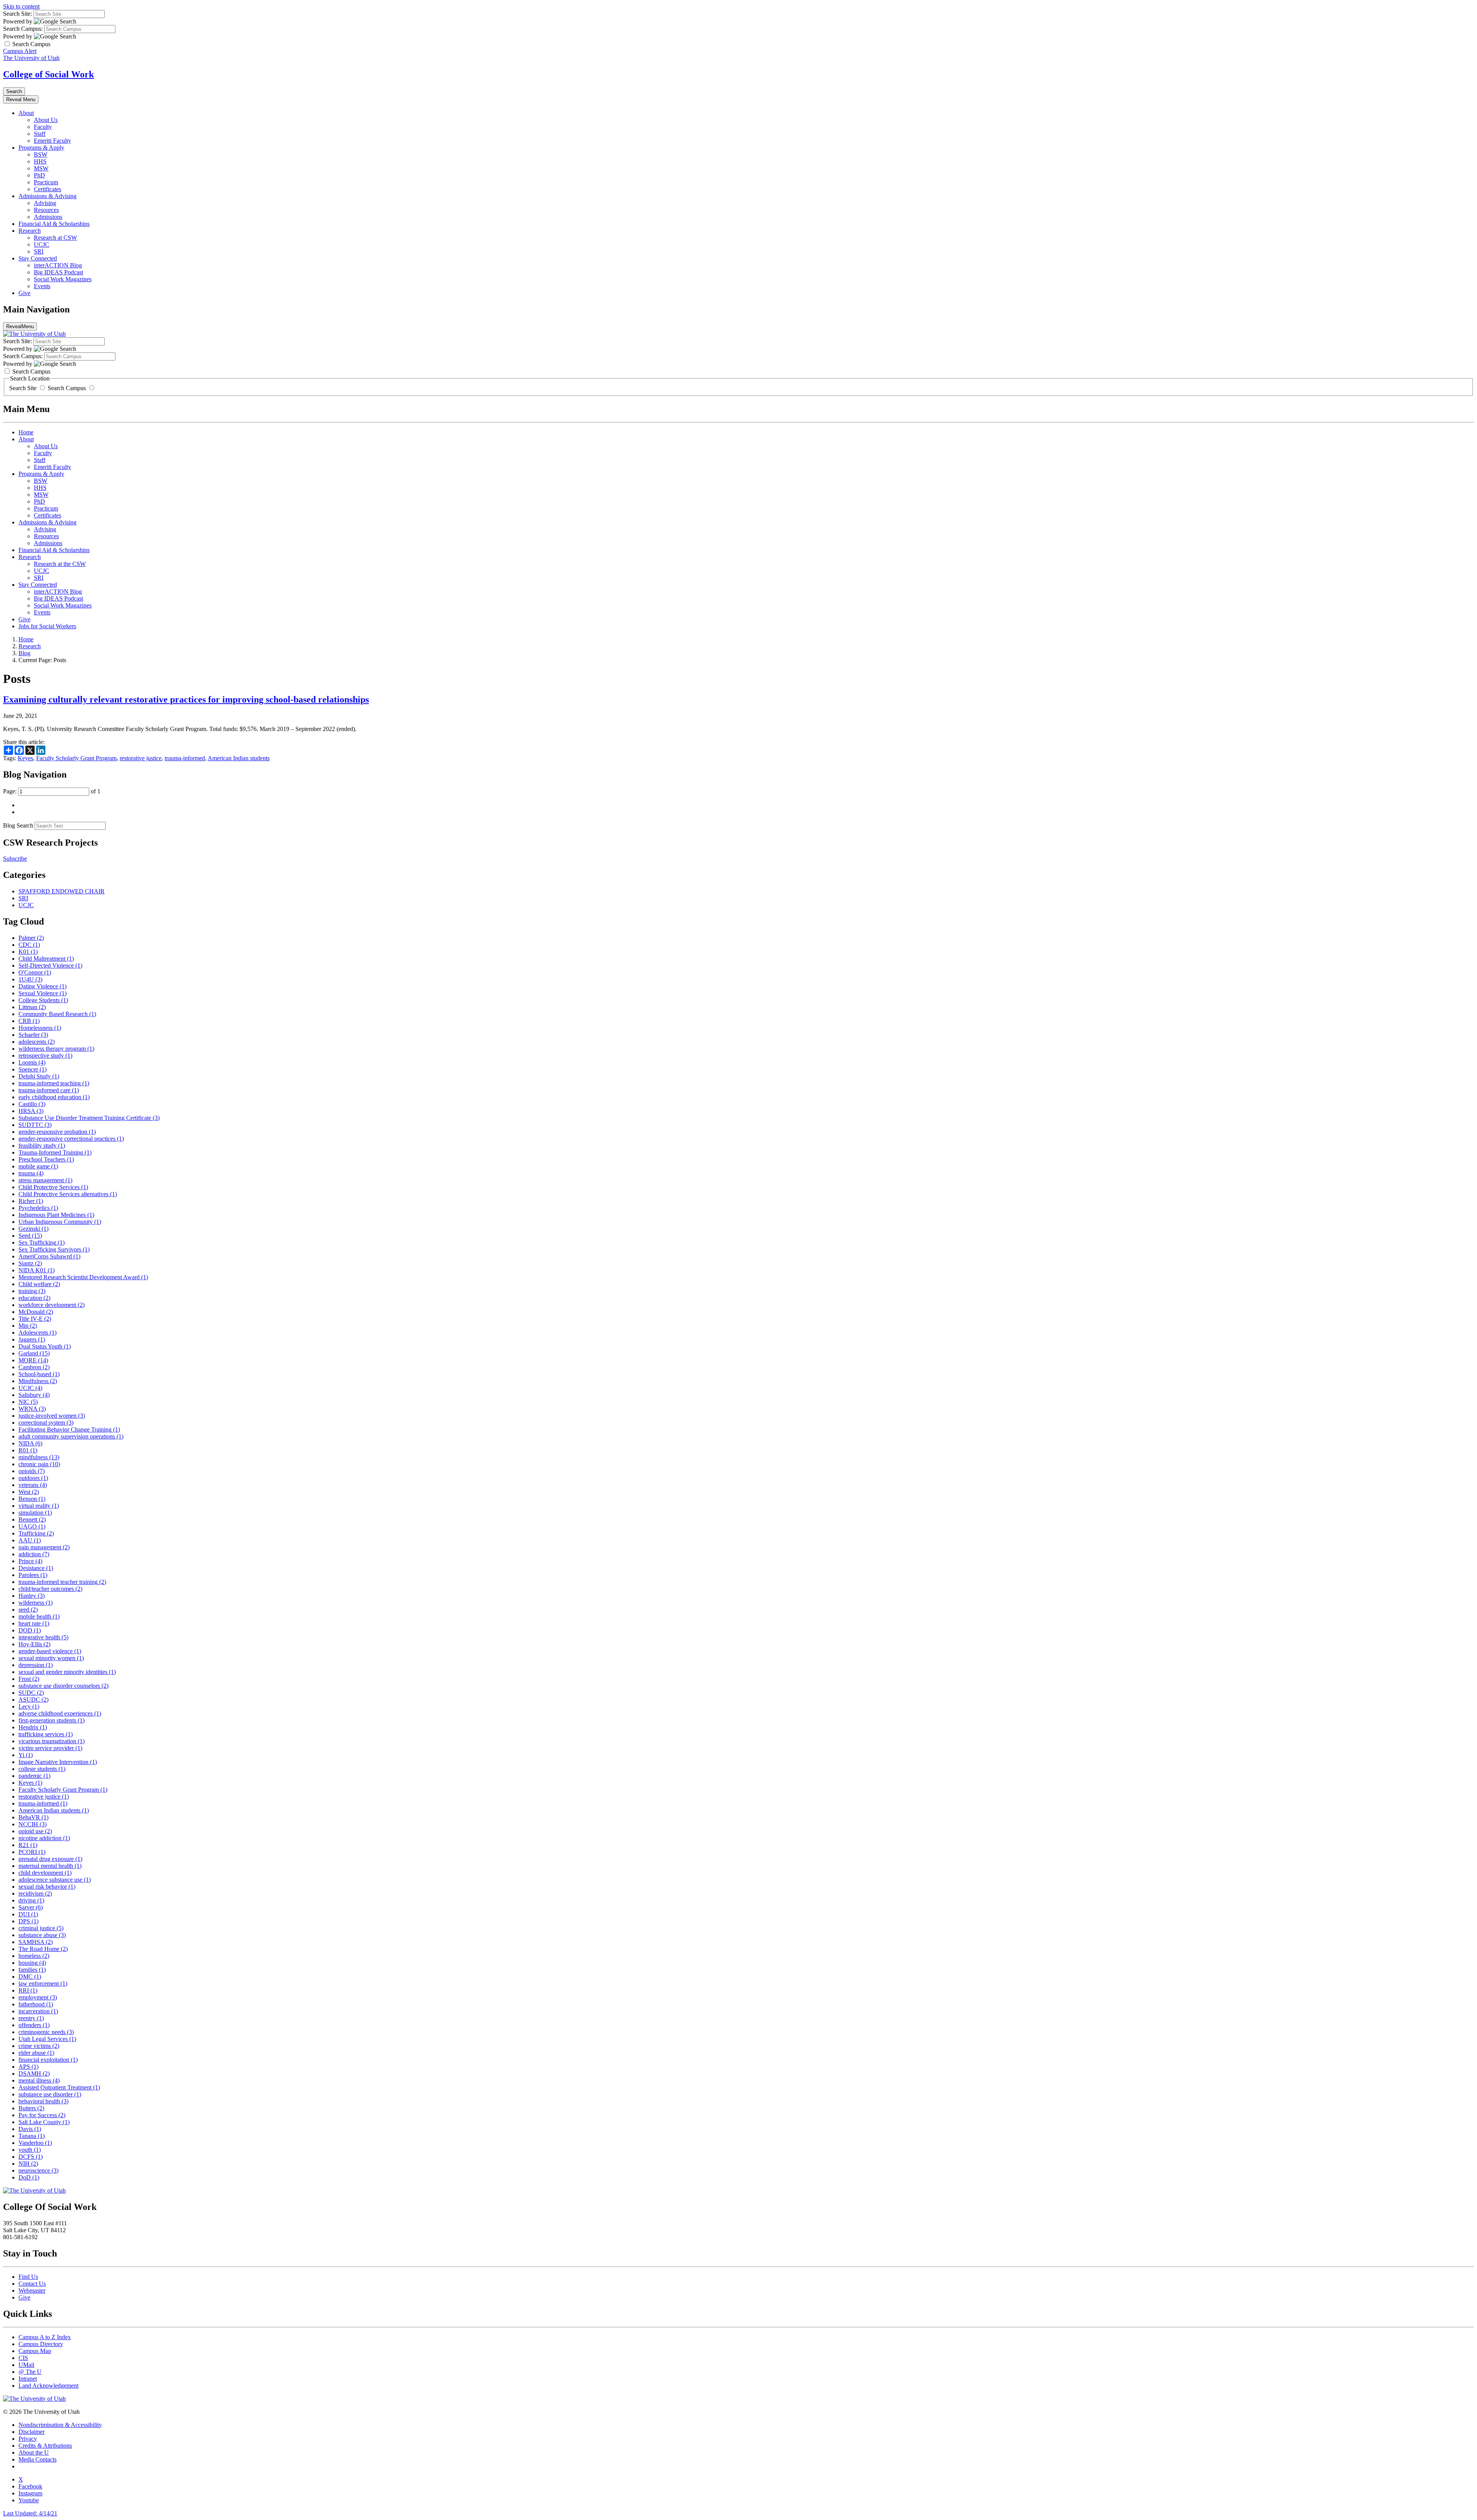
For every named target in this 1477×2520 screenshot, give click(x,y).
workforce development (52, 1305)
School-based (39, 1374)
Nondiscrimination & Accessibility (60, 2425)
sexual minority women (51, 1658)
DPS (28, 1921)
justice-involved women (52, 1416)
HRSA (31, 1111)
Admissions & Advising (48, 196)
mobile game (38, 1166)
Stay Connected (38, 258)
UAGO (32, 1526)
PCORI (32, 1852)
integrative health (43, 1637)
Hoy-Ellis (34, 1644)
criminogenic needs (46, 2032)
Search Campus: (23, 29)
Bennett (32, 1520)
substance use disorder (50, 2094)
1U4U (30, 979)
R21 (28, 1845)
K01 (28, 952)
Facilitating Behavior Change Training (69, 1429)
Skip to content (21, 6)
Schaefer (33, 1035)
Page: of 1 (52, 791)
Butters (31, 2108)
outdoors (33, 1478)
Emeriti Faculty (53, 141)
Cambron (34, 1367)
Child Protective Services (53, 1187)
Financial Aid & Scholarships (54, 224)
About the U (34, 2452)
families (32, 1970)
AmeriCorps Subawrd (49, 1256)
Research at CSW (55, 238)
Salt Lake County (44, 2122)
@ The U (30, 2372)
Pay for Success (42, 2115)
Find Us (28, 2277)
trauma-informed (185, 758)
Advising (45, 203)
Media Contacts (38, 2459)
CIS (23, 2358)
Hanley (32, 1596)
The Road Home (43, 1949)
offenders (34, 2025)
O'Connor (35, 972)
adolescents (37, 1042)
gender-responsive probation (57, 1132)
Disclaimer (32, 2432)
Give (24, 293)
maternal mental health (50, 1866)
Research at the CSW (60, 564)
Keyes (25, 758)
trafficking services (46, 1734)
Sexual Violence (43, 993)
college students (42, 1769)
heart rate (34, 1623)
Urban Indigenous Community (60, 1222)
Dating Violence (43, 986)
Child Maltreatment (46, 959)
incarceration (38, 2011)
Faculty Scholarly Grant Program (76, 758)
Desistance (36, 1568)
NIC (28, 1402)
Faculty (43, 127)
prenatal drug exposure (50, 1859)
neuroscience (38, 2170)
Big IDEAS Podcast (58, 272)
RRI (28, 1990)
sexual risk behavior (47, 1887)
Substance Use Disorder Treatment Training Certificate (89, 1118)
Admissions (48, 217)
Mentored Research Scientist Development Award (83, 1277)
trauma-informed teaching (54, 1083)
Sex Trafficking (42, 1242)
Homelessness (40, 1028)
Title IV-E (35, 1319)
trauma (31, 1173)
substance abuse (42, 1935)
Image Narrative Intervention (58, 1762)
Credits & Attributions (45, 2446)
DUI (28, 1914)
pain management (44, 1547)
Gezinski (33, 1229)
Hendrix (33, 1727)
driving (31, 1900)
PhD (39, 175)
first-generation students (52, 1720)
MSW (41, 168)
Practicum (46, 182)
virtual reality (39, 1506)
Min (28, 1326)
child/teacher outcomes (50, 1589)
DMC (30, 1977)
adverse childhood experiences (60, 1713)
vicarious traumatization (52, 1741)
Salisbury (34, 1395)
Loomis (32, 1062)
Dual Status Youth (45, 1346)
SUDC (31, 1693)
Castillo (32, 1104)
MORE (33, 1360)
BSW (41, 154)
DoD (29, 2177)
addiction (34, 1554)
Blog (24, 653)
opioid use (35, 1831)
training (32, 1291)
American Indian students (239, 758)
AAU (30, 1540)
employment (38, 1997)
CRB (29, 1021)
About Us (46, 120)
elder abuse (36, 2053)
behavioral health (43, 2101)
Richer (31, 1201)
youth (30, 2150)
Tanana (32, 2136)
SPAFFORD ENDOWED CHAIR (62, 891)
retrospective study (45, 1056)
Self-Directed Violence (50, 965)
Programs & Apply (41, 148)
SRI (39, 251)
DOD (30, 1630)
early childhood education (54, 1097)
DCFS (31, 2157)
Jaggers (32, 1339)
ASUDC (33, 1700)
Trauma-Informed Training (55, 1152)
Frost (29, 1679)
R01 (28, 1450)
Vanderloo (35, 2143)
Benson (32, 1499)
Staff (40, 134)
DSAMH (34, 2074)
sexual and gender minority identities (67, 1672)
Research (30, 231)
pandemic (34, 1776)
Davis (30, 2129)
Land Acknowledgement (48, 2386)
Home (26, 432)
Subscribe (15, 859)
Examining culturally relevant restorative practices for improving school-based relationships (186, 699)
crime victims (39, 2046)
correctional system (46, 1423)
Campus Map (35, 2351)
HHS (40, 161)
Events (42, 286)
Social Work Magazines (63, 279)
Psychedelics (38, 1208)
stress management (45, 1180)
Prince (30, 1561)
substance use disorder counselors (63, 1686)
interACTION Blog (58, 265)
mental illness (39, 2080)
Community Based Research (57, 1014)
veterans (33, 1485)
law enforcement (43, 1983)
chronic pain (39, 1464)
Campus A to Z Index (45, 2337)
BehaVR (33, 1817)
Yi (26, 1755)
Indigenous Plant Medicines (56, 1215)
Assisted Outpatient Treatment (59, 2087)
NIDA (30, 1443)
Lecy (29, 1706)
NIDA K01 (37, 1270)
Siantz (30, 1263)
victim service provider (50, 1748)
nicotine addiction (44, 1838)
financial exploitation (48, 2060)
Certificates (48, 189)
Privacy (28, 2439)
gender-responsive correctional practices (71, 1139)
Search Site (24, 388)
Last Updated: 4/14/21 (30, 2513)
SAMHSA (36, 1942)
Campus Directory (41, 2344)
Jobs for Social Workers (47, 626)
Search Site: (18, 14)
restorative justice (141, 758)
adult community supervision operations (71, 1436)
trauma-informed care (49, 1090)
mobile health (39, 1616)
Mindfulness (38, 1381)
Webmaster (32, 2291)
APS (28, 2067)
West (29, 1492)
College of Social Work (48, 74)
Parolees (33, 1575)
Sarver (31, 1907)
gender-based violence (50, 1651)
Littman (32, 1007)
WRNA (32, 1409)
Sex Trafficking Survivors (54, 1249)
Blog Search (18, 825)
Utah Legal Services (47, 2039)
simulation (35, 1513)
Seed (30, 1236)
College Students (43, 1000)
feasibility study (42, 1146)
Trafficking (36, 1533)
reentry (31, 2018)
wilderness (36, 1603)
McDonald (36, 1312)
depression (36, 1665)
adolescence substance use (55, 1880)
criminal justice (41, 1928)
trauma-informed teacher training (62, 1582)
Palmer (31, 938)
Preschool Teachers (46, 1159)
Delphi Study (39, 1076)
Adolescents (38, 1333)
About (26, 113)
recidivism (35, 1893)
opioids (32, 1471)
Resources (46, 210)
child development (45, 1873)
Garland (34, 1353)
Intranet (28, 2379)
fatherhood (36, 2004)
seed (28, 1610)
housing (32, 1963)
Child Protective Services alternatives (68, 1194)
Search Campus (67, 388)
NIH (28, 2164)
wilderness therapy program (56, 1049)
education (34, 1298)
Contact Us (32, 2284)
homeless (34, 1956)
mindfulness (39, 1457)
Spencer (33, 1069)
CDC (29, 945)
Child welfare (39, 1284)
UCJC (42, 244)
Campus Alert (20, 51)
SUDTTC (35, 1125)
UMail (26, 2365)
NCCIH (33, 1824)
